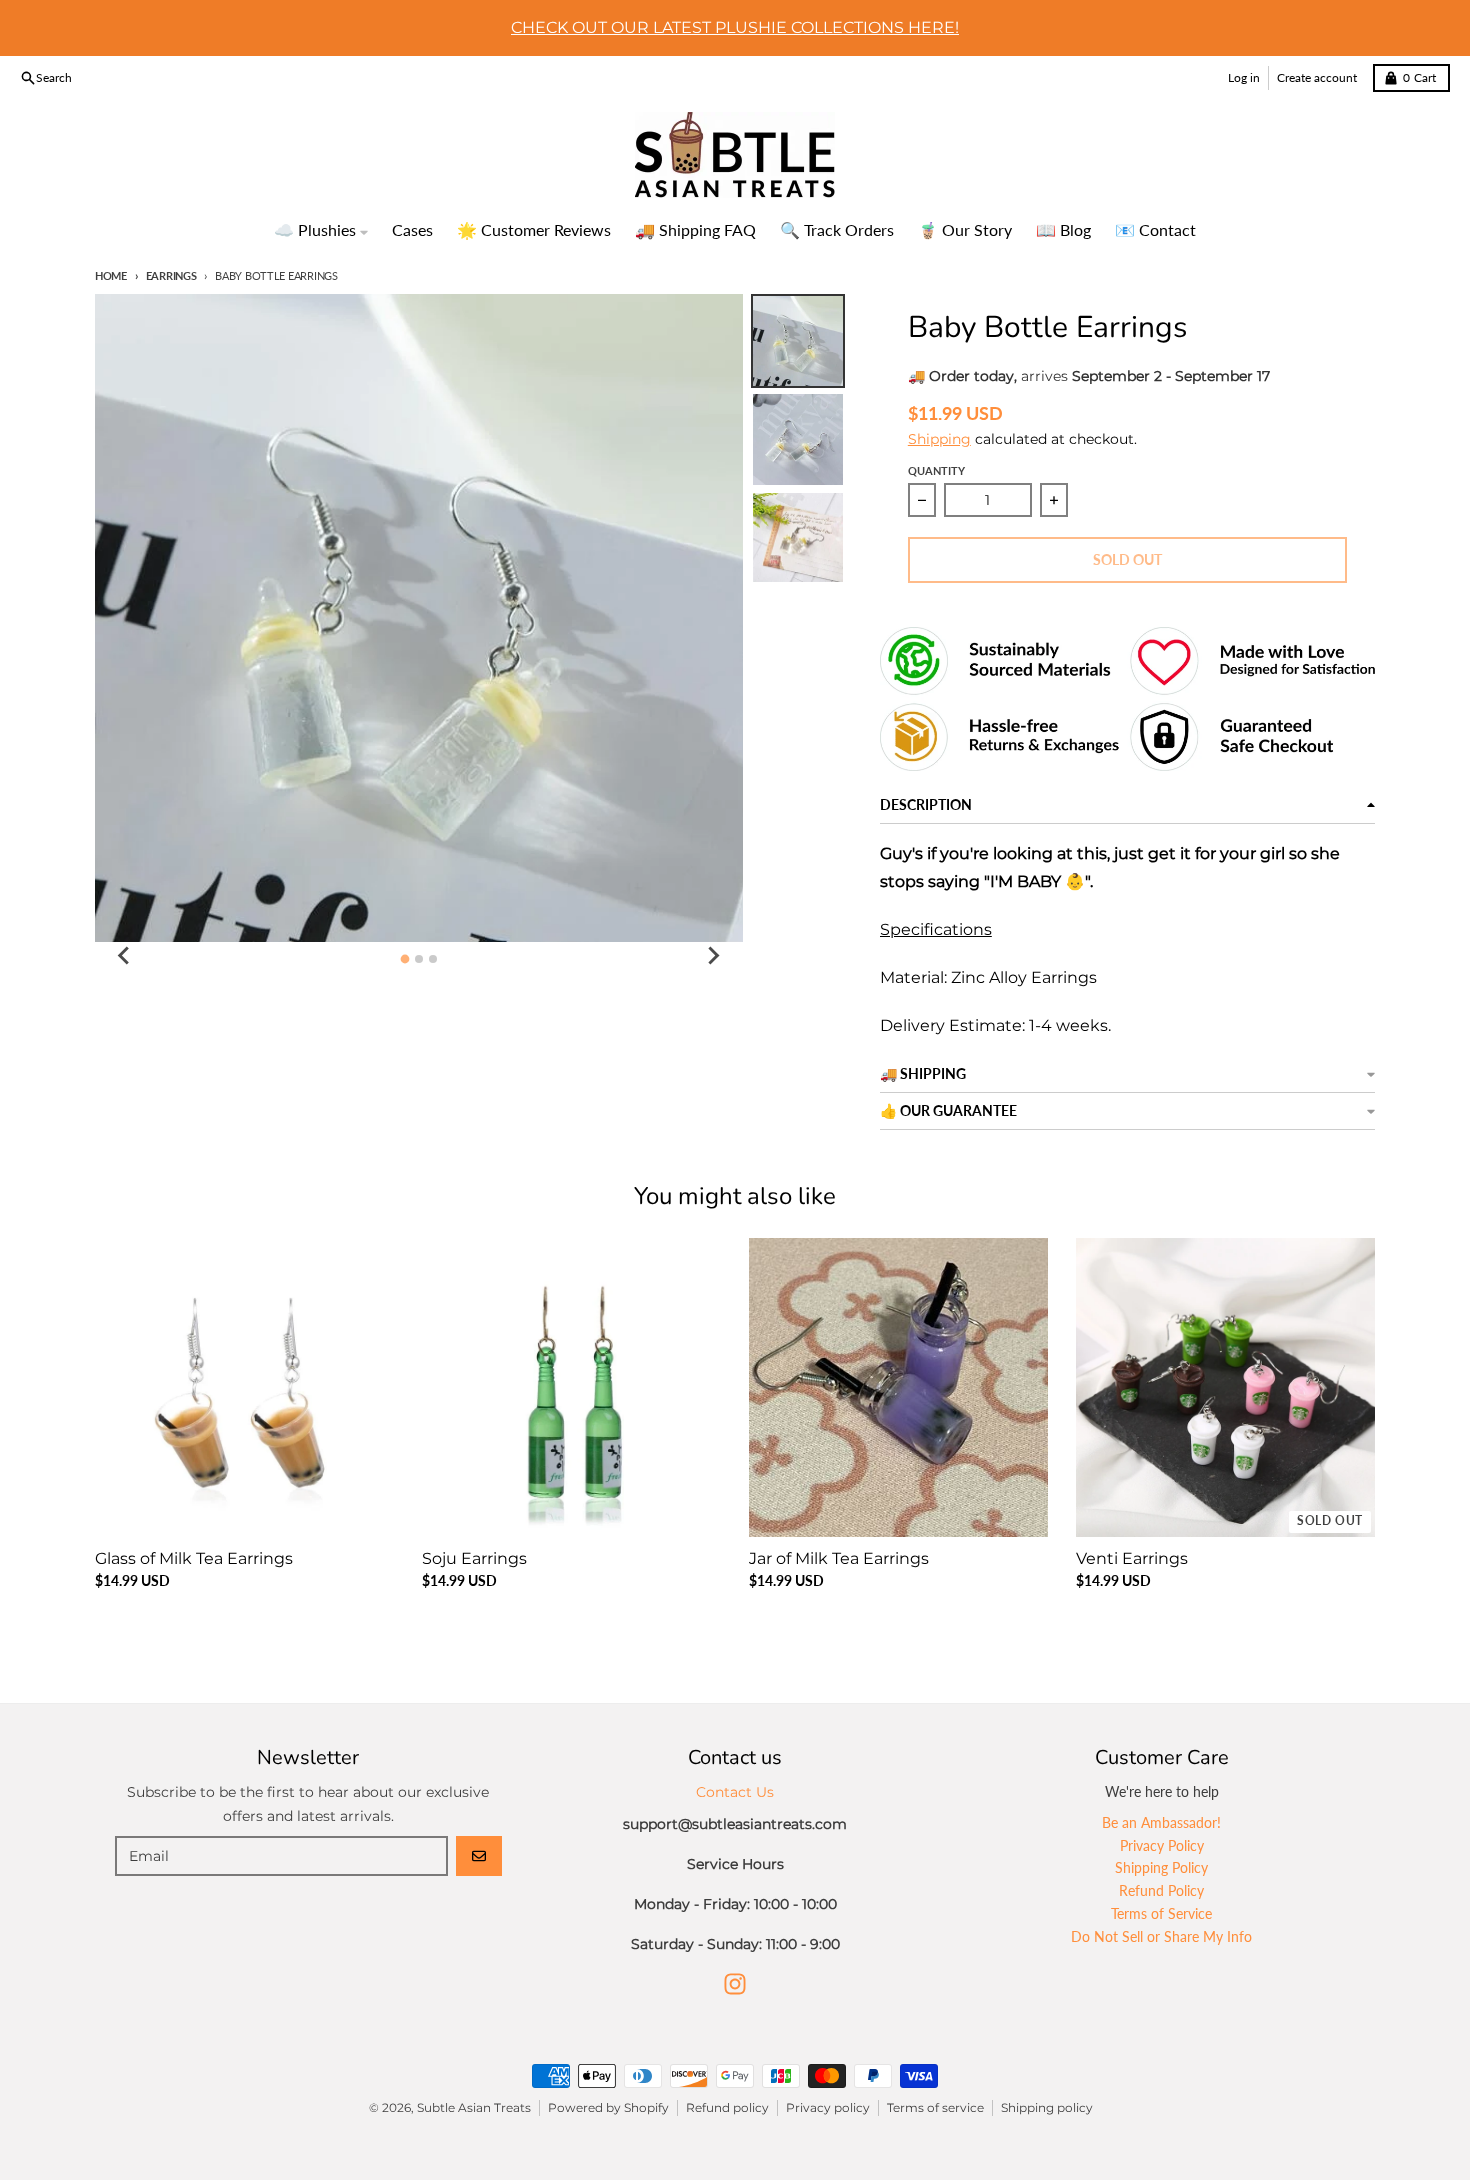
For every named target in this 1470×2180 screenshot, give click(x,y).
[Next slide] (713, 956)
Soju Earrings (474, 1558)
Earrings (171, 275)
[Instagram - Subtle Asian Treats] (735, 1984)
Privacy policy (828, 2107)
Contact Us (735, 1792)
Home (111, 275)
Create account (1317, 77)
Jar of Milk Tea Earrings (839, 1558)
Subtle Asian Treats (474, 2107)
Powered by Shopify (608, 2107)
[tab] (404, 958)
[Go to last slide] (125, 956)
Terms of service (935, 2107)
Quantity (936, 470)
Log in (1244, 77)
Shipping (939, 439)
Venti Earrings (1132, 1558)
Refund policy (727, 2107)
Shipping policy (1047, 2107)
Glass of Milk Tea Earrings (194, 1558)
